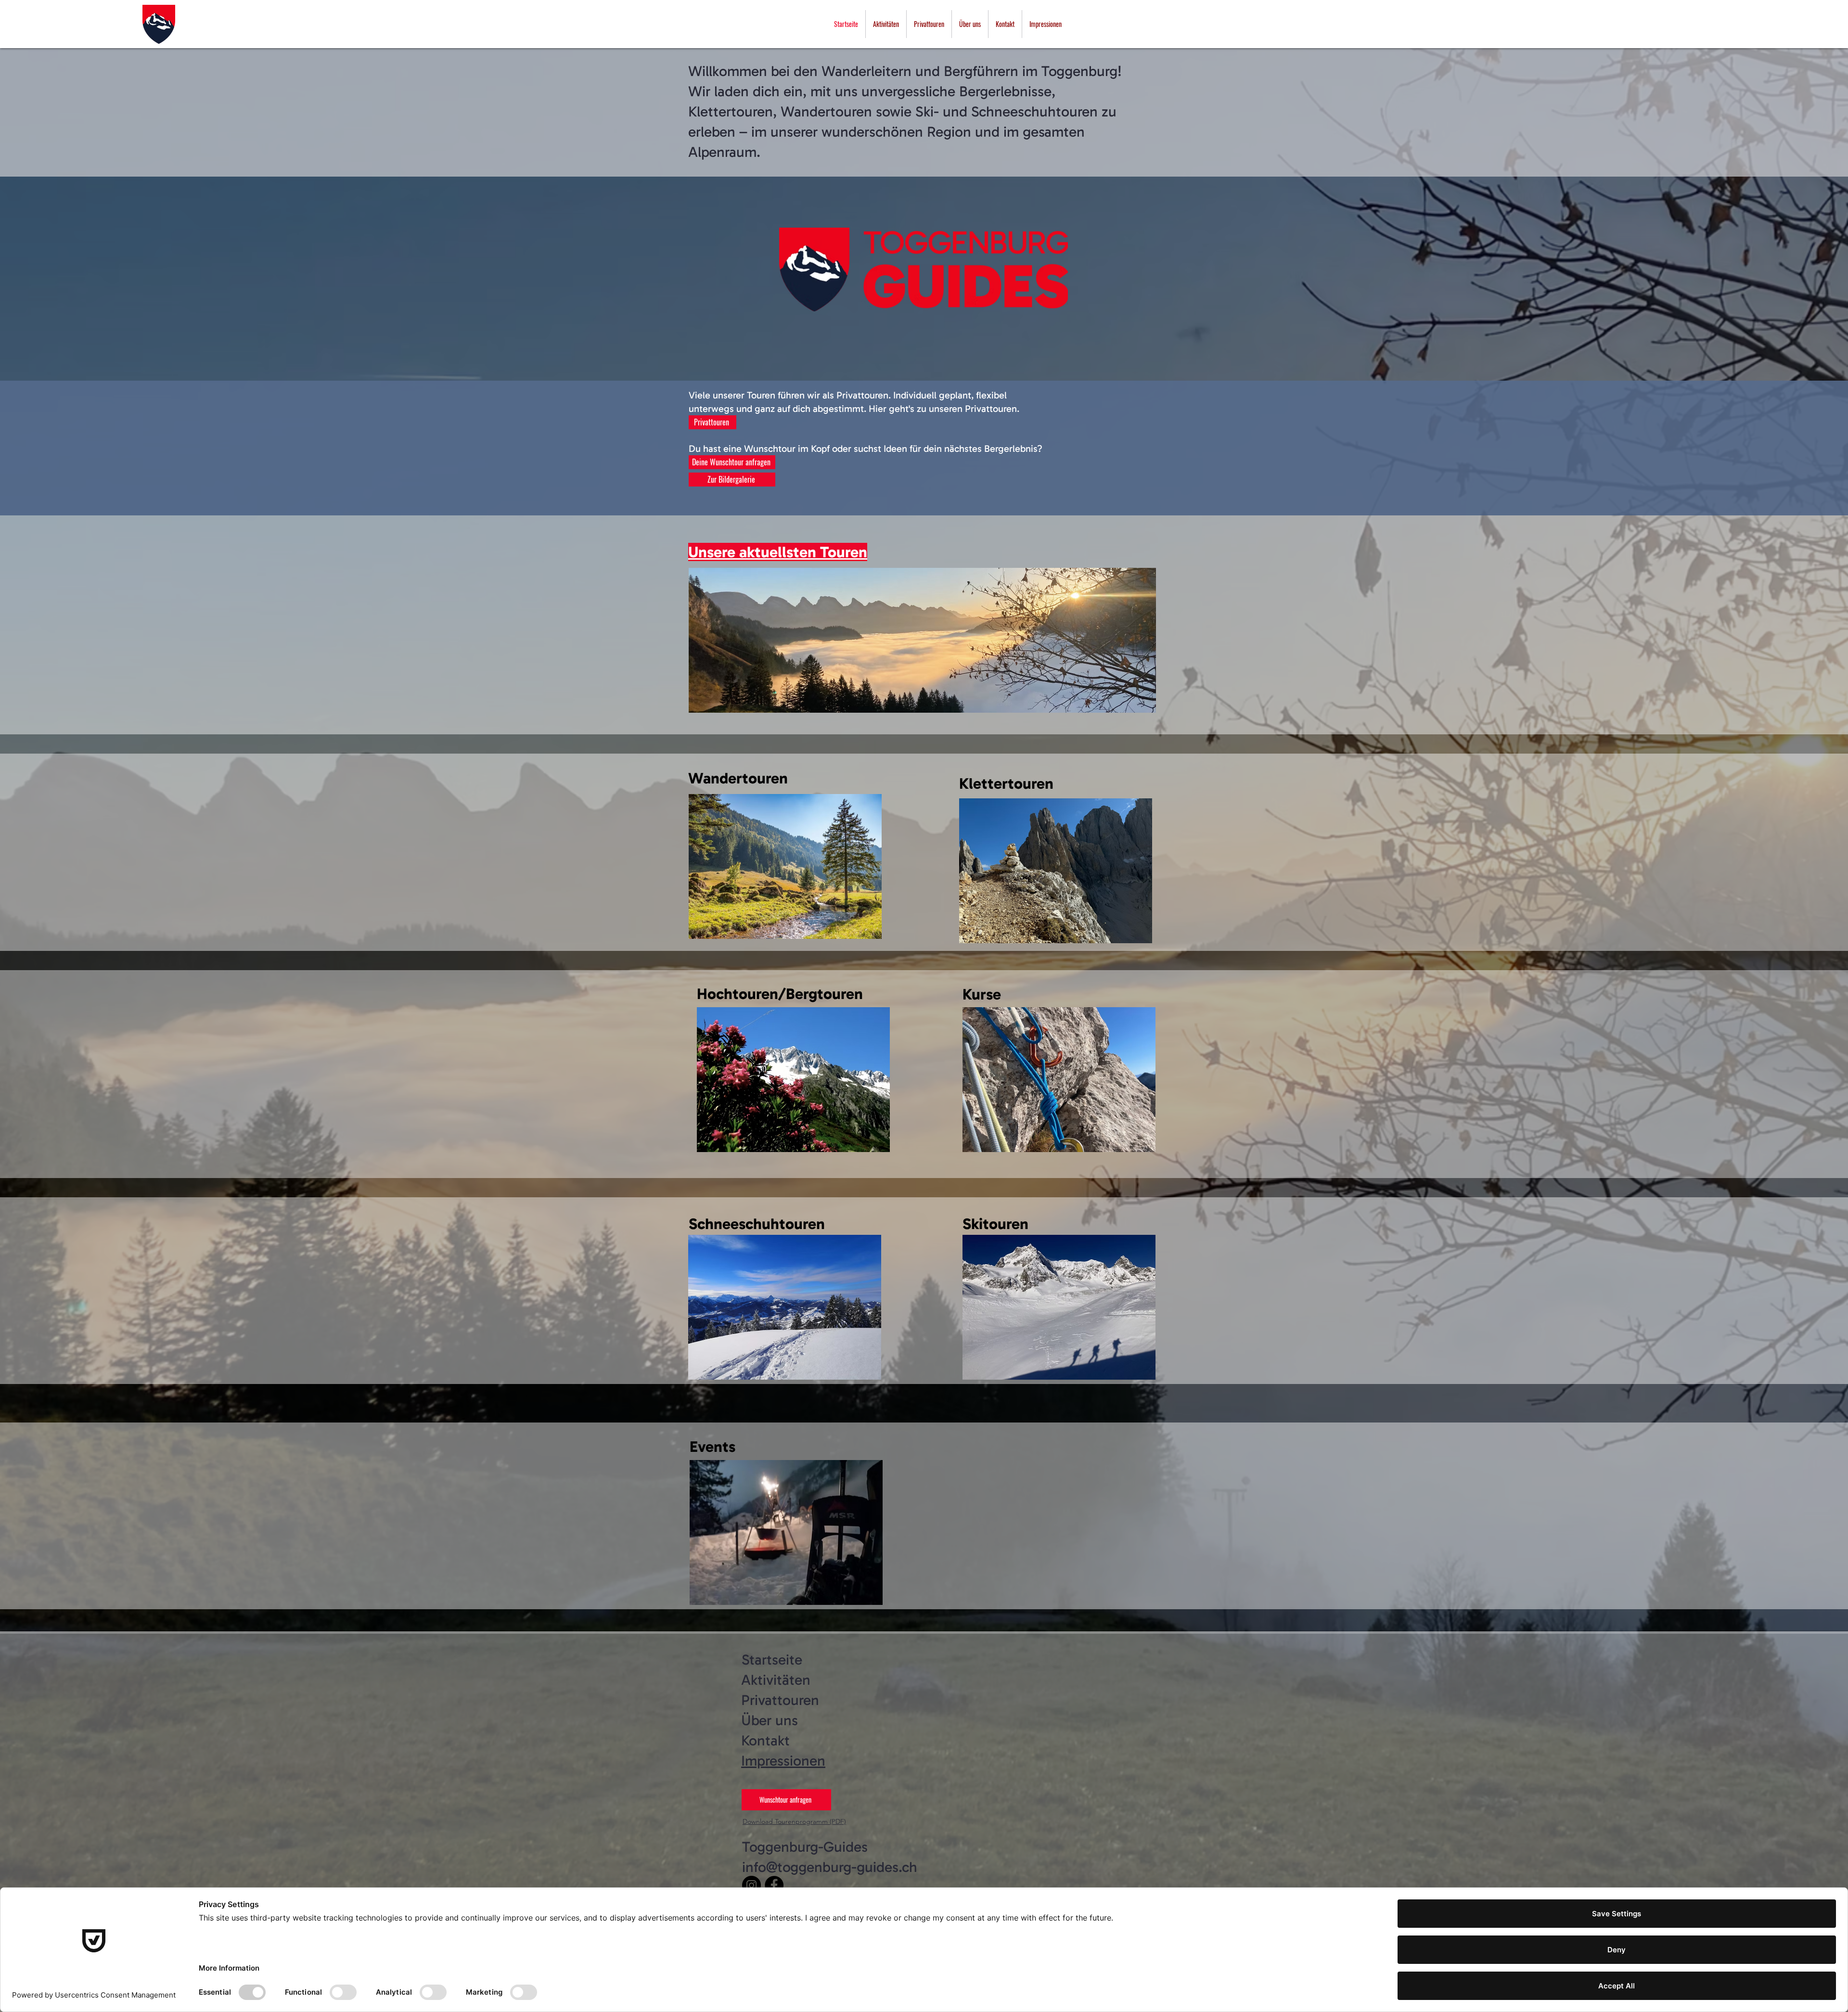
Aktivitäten (776, 1680)
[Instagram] (751, 1885)
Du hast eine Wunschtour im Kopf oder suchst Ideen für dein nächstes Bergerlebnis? (866, 449)
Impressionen (783, 1761)
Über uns (770, 1720)
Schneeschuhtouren (757, 1224)
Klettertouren (1006, 783)
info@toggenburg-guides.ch (830, 1867)
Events (712, 1447)
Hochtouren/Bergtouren (780, 994)
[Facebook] (774, 1885)
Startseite (772, 1660)
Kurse (982, 994)
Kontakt (765, 1741)
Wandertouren (738, 778)
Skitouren (995, 1224)
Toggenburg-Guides (805, 1847)
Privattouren (780, 1700)
